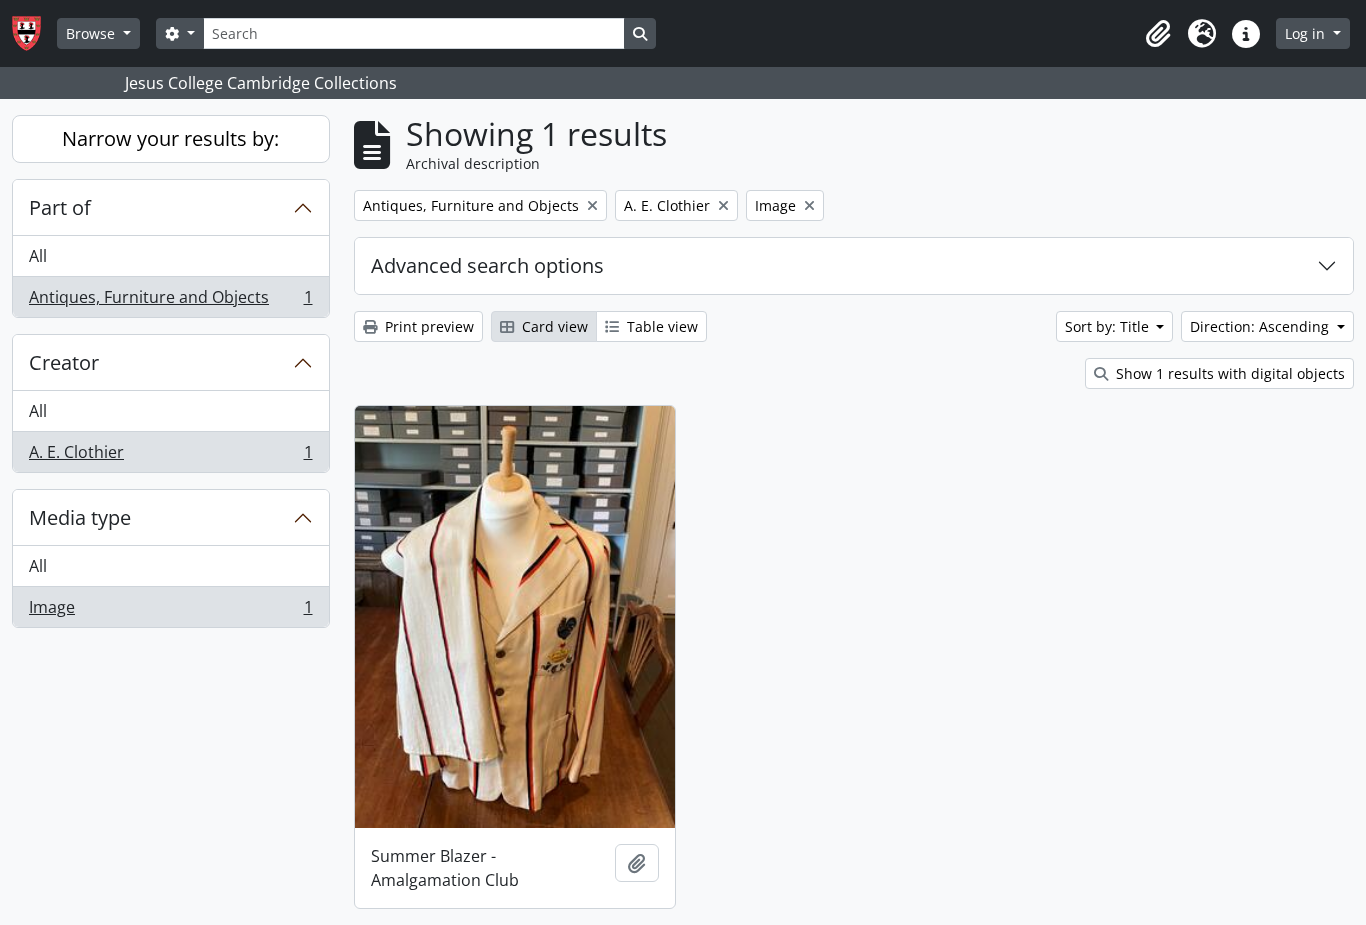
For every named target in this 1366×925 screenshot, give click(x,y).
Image (170, 611)
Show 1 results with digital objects (1228, 373)
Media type (80, 517)
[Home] (34, 33)
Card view (553, 326)
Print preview (427, 326)
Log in (1307, 33)
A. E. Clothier (170, 456)
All (38, 256)
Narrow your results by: (170, 138)
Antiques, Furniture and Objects (170, 301)
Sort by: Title (1109, 326)
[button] (1158, 34)
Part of (60, 207)
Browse (92, 33)
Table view (660, 326)
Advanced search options (487, 265)
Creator (64, 362)
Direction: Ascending (1261, 326)
